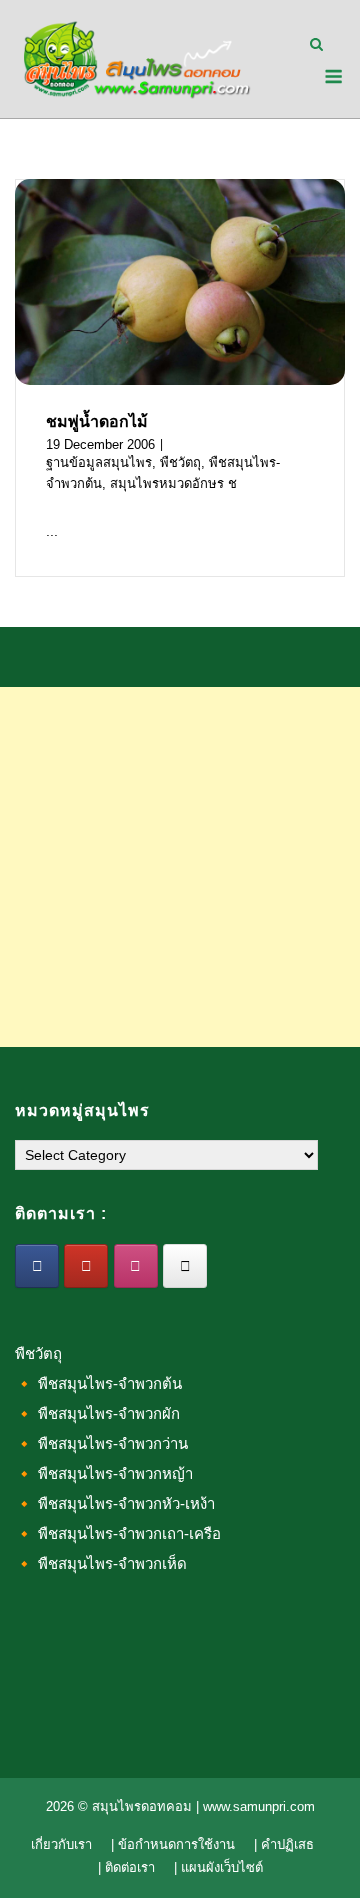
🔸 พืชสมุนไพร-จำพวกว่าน (101, 1443)
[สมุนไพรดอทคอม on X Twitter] (185, 1266)
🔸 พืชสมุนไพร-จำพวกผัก (97, 1413)
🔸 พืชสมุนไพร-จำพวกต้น (98, 1383)
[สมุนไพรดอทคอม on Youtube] (86, 1266)
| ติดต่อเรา (126, 1867)
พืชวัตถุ (180, 462)
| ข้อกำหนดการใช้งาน (173, 1844)
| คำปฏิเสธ (284, 1844)
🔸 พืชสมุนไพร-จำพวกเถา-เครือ (118, 1533)
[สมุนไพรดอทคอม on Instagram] (136, 1266)
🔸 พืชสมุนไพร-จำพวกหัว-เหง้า (115, 1503)
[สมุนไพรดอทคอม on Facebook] (37, 1266)
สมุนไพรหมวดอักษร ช (173, 483)
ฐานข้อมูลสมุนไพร (99, 462)
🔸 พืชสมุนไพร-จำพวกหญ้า (104, 1473)
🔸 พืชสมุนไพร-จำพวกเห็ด (101, 1563)
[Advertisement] (180, 867)
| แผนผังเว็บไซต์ (218, 1867)
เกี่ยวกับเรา (61, 1844)
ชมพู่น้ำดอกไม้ (97, 421)
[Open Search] (316, 45)
